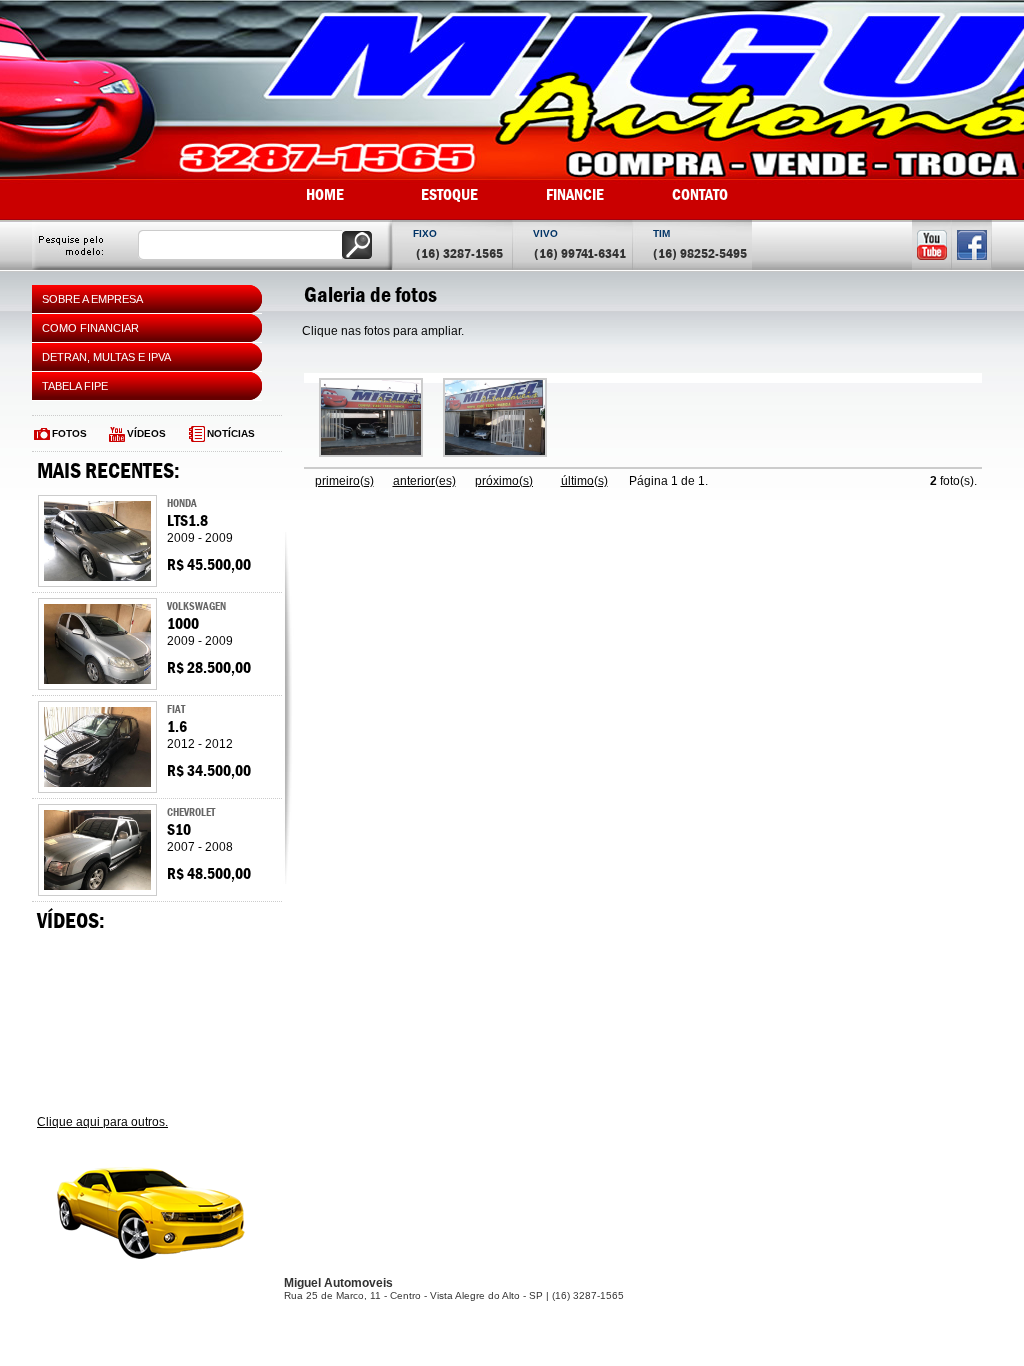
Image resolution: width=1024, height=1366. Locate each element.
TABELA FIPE (75, 386)
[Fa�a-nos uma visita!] (371, 453)
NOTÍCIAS (231, 433)
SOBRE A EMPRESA (92, 299)
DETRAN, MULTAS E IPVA (106, 357)
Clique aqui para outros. (102, 1122)
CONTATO (700, 194)
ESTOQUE (449, 194)
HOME (325, 194)
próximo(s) (504, 481)
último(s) (584, 481)
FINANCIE (575, 194)
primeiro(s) (344, 481)
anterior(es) (424, 481)
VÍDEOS (146, 433)
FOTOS (69, 433)
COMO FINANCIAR (90, 328)
